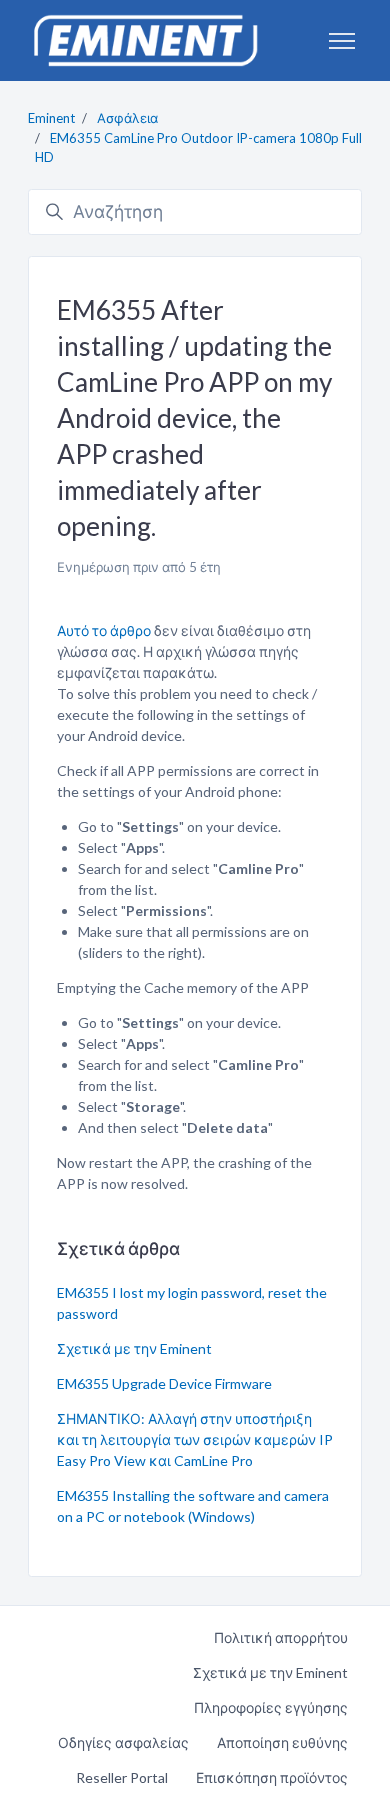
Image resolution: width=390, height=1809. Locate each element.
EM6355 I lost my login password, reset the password (192, 1303)
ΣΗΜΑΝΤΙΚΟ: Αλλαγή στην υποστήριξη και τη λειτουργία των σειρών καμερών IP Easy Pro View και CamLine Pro (195, 1439)
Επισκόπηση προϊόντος (272, 1777)
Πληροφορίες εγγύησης (271, 1707)
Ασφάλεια (127, 118)
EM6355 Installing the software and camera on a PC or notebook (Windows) (193, 1506)
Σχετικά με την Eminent (134, 1348)
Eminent (51, 118)
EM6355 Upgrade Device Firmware (164, 1383)
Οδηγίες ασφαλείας (123, 1742)
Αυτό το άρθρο (104, 630)
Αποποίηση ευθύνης (282, 1742)
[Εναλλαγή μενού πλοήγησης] (342, 41)
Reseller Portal (122, 1777)
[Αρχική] (145, 40)
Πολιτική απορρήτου (281, 1637)
